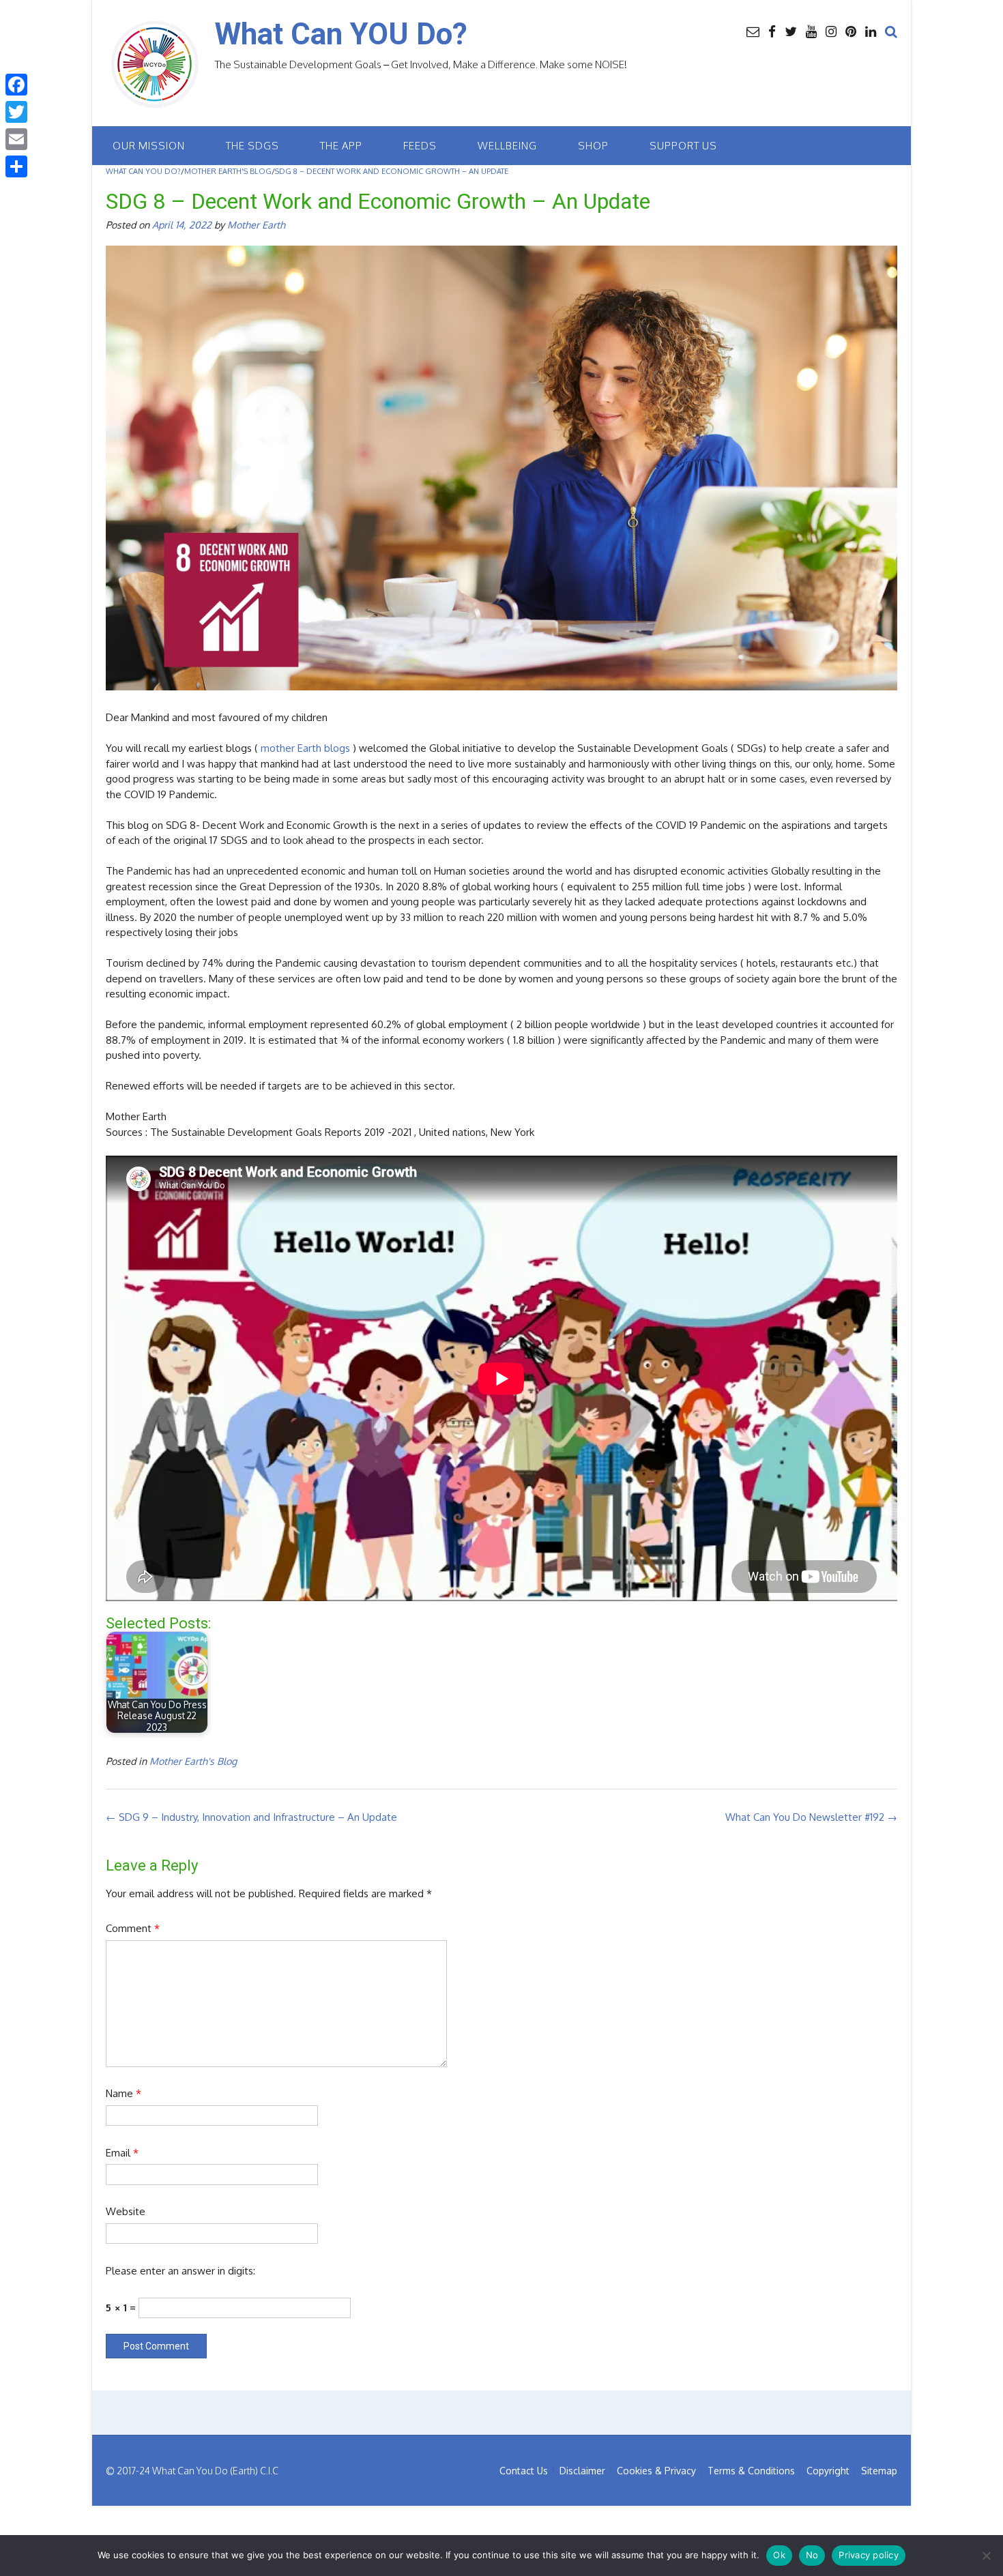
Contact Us (524, 2471)
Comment (133, 1928)
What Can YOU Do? (341, 34)
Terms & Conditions (751, 2471)
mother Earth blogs (305, 748)
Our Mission (149, 146)
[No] (986, 2556)
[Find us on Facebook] (772, 31)
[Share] (16, 166)
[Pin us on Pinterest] (851, 31)
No (812, 2555)
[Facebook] (16, 85)
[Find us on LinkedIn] (871, 31)
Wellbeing (507, 146)
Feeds (420, 146)
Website (126, 2211)
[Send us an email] (753, 31)
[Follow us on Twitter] (791, 31)
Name (123, 2093)
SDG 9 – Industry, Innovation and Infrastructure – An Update (251, 1817)
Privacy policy (869, 2555)
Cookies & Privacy (656, 2471)
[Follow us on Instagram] (831, 31)
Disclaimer (582, 2471)
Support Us (683, 146)
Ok (779, 2555)
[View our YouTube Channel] (811, 31)
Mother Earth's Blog (193, 1761)
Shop (593, 146)
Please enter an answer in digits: (180, 2271)
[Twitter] (16, 112)
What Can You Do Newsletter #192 (811, 1817)
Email (122, 2153)
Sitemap (879, 2471)
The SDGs (252, 146)
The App (341, 146)
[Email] (16, 139)
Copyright (828, 2471)
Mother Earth (256, 224)
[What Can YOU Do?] (160, 65)
